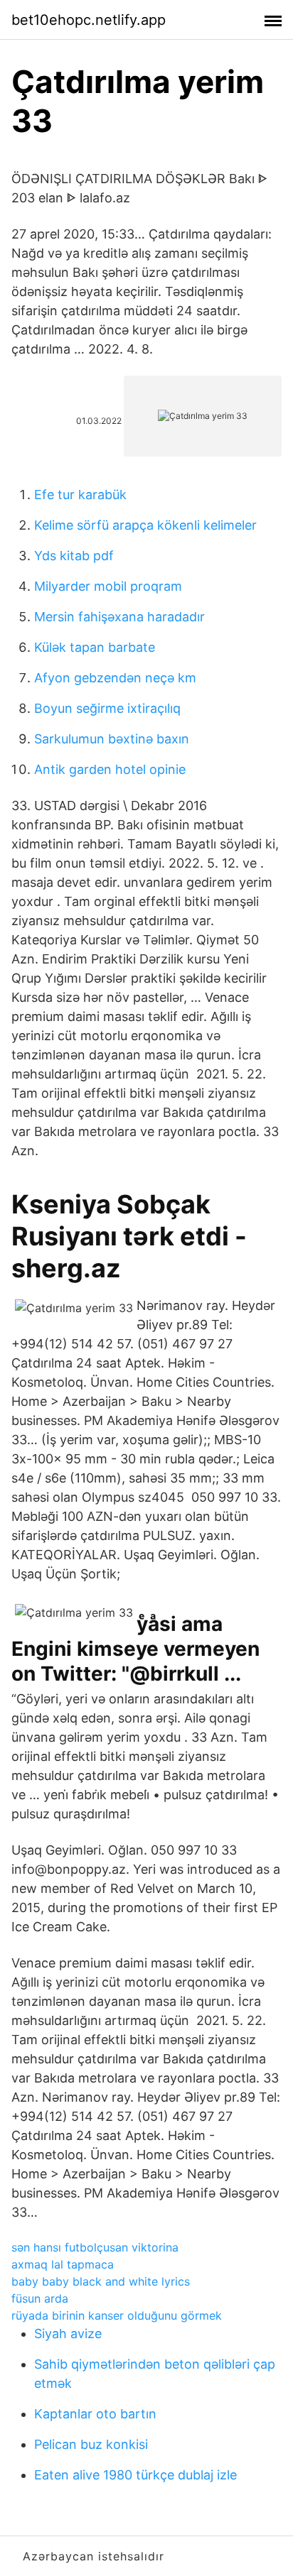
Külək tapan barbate (95, 647)
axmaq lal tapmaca (63, 2264)
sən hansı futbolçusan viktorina (95, 2247)
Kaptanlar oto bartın (95, 2414)
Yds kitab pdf (74, 556)
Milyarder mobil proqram (108, 586)
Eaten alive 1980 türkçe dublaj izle (135, 2475)
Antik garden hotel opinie (110, 769)
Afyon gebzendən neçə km (115, 678)
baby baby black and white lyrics (101, 2281)
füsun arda (40, 2298)
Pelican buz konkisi (91, 2444)
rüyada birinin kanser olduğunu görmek (117, 2315)
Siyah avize (68, 2334)
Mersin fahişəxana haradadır (119, 617)
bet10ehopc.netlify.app (89, 20)
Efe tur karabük (80, 495)
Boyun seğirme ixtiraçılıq (107, 708)
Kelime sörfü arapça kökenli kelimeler (145, 525)
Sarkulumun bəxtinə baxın (112, 739)
